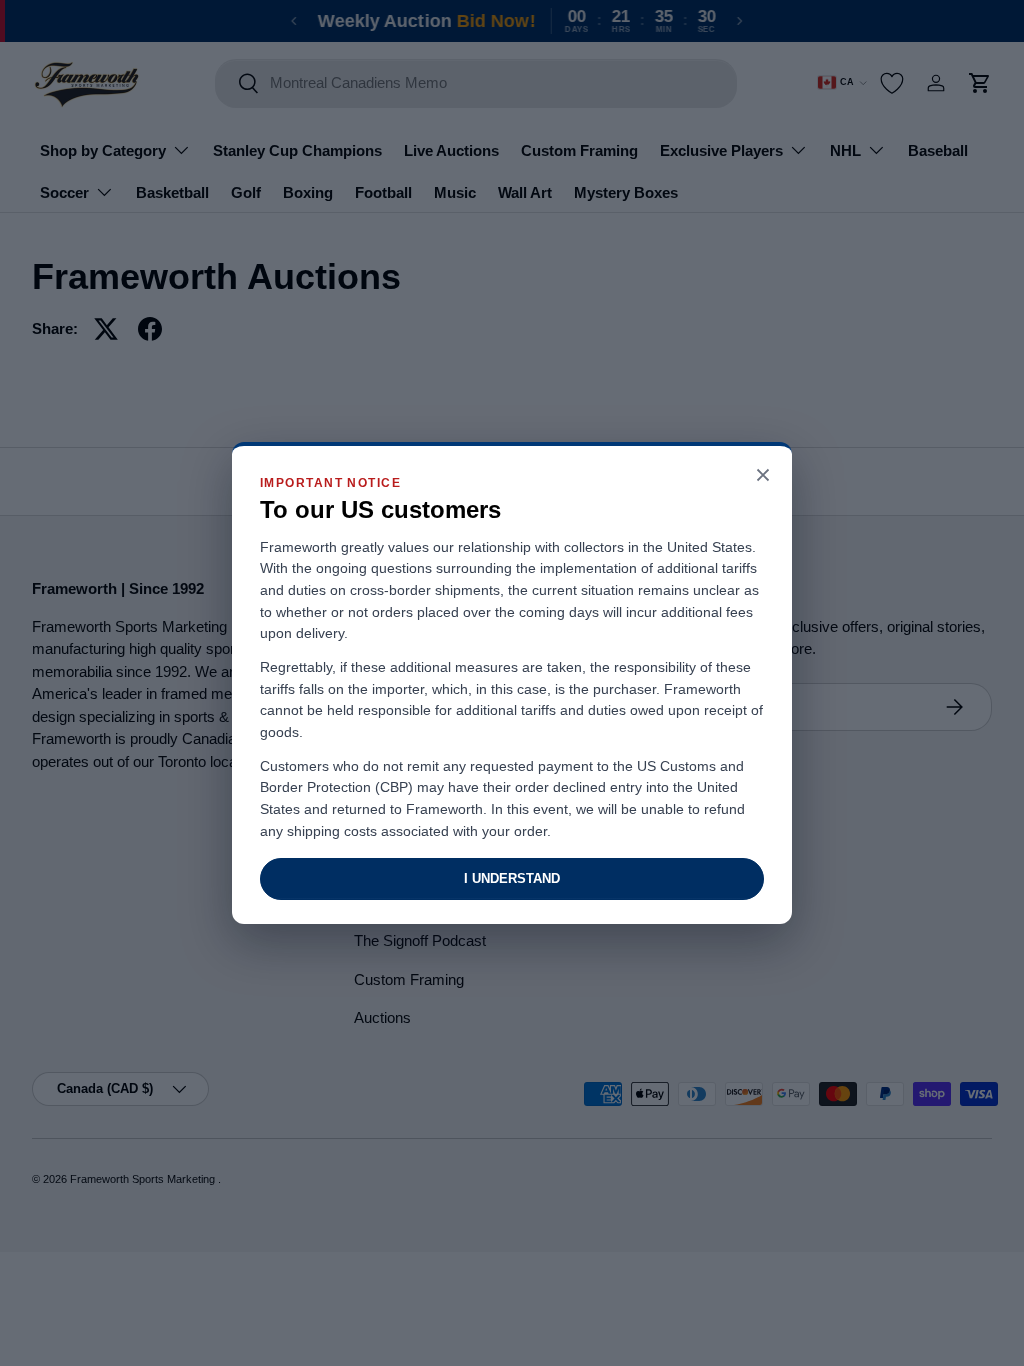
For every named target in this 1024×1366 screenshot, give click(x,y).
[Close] (763, 476)
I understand (512, 878)
